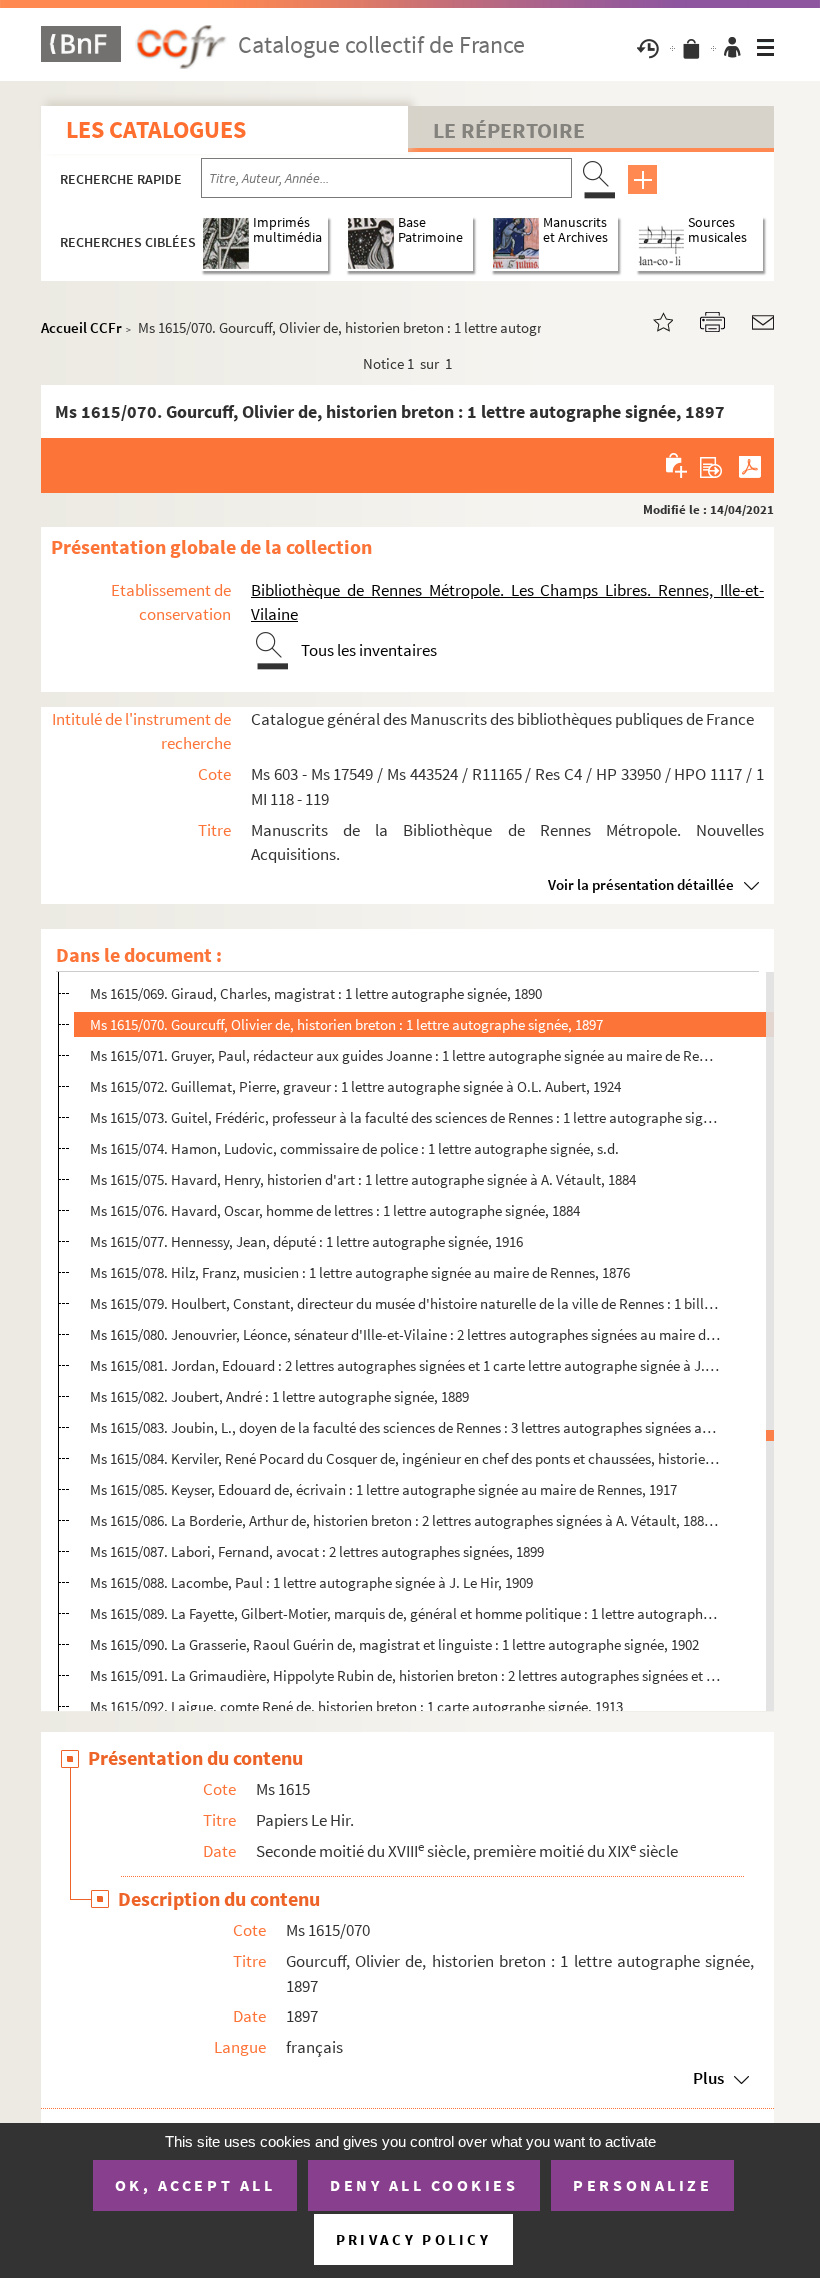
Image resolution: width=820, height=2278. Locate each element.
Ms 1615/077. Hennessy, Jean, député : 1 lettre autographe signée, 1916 (306, 1241)
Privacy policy (413, 2239)
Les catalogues (156, 129)
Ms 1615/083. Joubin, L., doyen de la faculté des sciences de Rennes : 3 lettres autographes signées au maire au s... (405, 1427)
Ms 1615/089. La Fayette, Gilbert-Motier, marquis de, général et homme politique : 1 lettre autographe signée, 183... (405, 1613)
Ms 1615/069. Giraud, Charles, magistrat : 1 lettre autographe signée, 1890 (316, 993)
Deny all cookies (424, 2185)
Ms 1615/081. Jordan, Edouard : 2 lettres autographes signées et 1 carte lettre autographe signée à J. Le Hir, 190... (405, 1365)
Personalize (642, 2185)
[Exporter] (711, 465)
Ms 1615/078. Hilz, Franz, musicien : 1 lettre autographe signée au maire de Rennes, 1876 (360, 1272)
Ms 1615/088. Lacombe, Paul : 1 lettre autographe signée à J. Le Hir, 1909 (311, 1582)
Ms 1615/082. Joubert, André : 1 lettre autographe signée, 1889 (279, 1396)
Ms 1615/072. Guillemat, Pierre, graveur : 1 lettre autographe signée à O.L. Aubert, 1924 (355, 1086)
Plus (708, 2078)
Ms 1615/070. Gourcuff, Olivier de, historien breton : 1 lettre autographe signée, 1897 (346, 1024)
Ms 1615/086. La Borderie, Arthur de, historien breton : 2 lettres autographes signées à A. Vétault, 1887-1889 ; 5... (405, 1520)
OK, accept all (195, 2185)
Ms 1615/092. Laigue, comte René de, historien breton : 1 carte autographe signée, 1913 (356, 1706)
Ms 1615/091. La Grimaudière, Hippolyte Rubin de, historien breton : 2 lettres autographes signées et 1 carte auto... (405, 1675)
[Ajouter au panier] (677, 465)
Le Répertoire (509, 130)
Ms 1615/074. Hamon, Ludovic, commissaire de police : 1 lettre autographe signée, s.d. (354, 1148)
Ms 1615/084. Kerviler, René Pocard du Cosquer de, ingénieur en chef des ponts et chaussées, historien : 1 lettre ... (405, 1458)
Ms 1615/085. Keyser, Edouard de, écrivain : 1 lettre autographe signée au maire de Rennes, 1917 (383, 1489)
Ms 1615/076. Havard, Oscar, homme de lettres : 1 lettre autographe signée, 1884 (335, 1210)
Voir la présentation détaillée (641, 884)
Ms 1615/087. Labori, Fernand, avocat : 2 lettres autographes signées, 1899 (317, 1551)
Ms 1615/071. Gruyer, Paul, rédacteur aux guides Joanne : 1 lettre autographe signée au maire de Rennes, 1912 (405, 1055)
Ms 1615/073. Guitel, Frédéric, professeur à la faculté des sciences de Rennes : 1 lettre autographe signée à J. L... (405, 1117)
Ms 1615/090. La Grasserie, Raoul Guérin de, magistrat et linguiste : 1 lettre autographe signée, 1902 (394, 1644)
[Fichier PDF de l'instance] (750, 465)
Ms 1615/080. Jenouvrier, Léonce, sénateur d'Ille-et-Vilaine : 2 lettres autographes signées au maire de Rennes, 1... (405, 1334)
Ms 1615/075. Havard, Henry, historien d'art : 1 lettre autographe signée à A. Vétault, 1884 (363, 1179)
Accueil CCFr (81, 327)
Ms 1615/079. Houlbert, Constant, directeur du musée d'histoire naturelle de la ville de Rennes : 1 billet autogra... (405, 1303)
